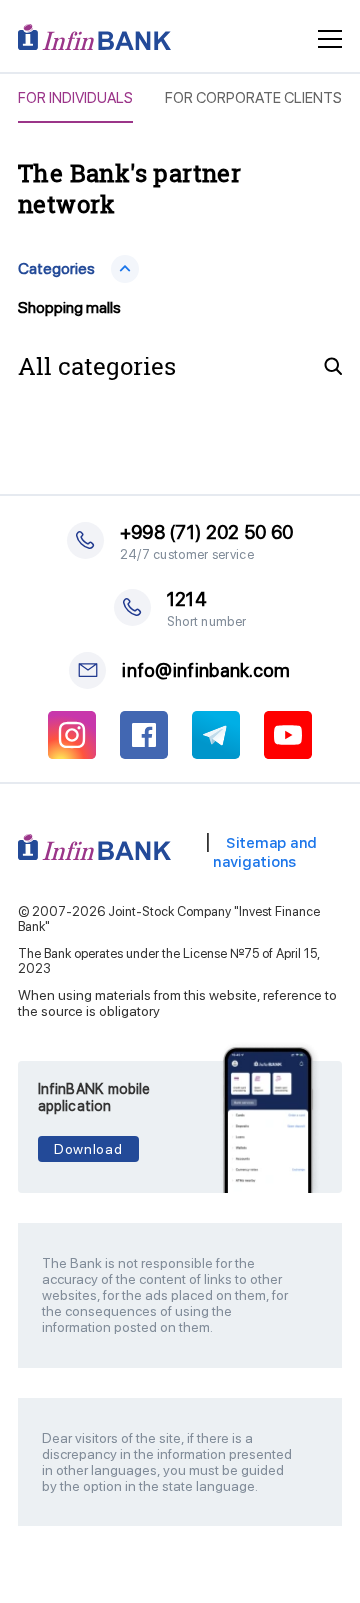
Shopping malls (69, 307)
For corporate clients (253, 98)
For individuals (75, 98)
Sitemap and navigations (265, 852)
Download (88, 1149)
